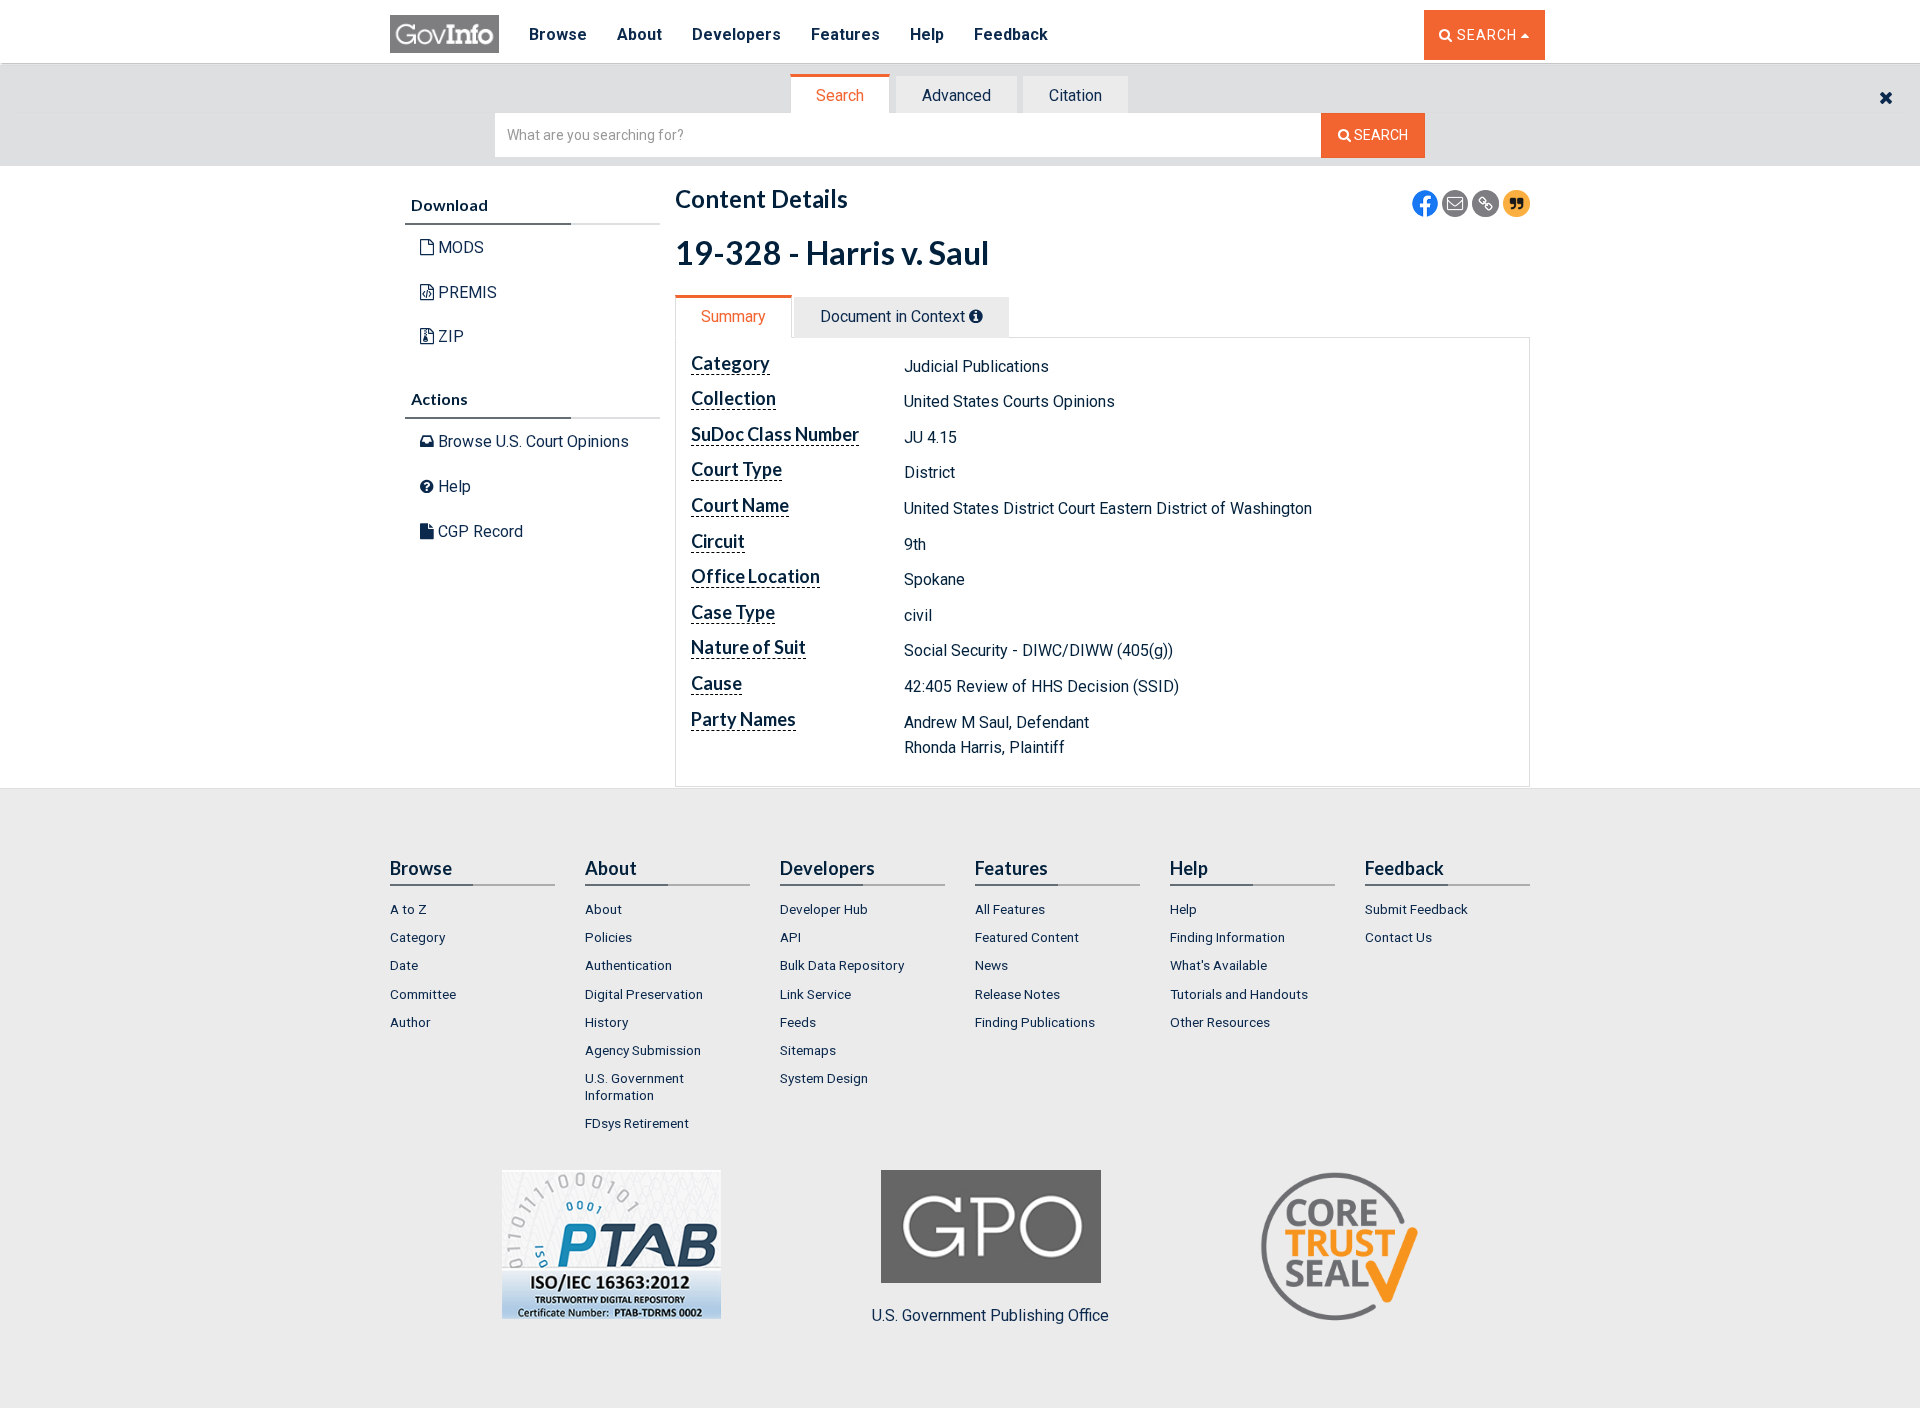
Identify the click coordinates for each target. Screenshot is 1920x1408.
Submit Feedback (1416, 909)
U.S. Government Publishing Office (990, 1315)
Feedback (1011, 34)
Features (845, 34)
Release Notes (1017, 994)
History (606, 1022)
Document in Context (894, 316)
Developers (736, 34)
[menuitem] (472, 909)
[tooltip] (976, 316)
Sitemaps (808, 1050)
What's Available (1218, 965)
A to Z (408, 909)
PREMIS (465, 292)
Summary (733, 316)
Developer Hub (824, 909)
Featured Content (1027, 937)
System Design (824, 1078)
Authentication (628, 965)
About (639, 34)
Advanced (956, 95)
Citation (1075, 95)
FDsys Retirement (637, 1123)
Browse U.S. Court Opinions (531, 441)
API (790, 937)
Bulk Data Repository (842, 965)
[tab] (841, 95)
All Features (1010, 909)
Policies (608, 937)
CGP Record (478, 531)
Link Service (815, 994)
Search (840, 95)
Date (404, 965)
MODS (459, 247)
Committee (423, 994)
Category (417, 937)
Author (410, 1022)
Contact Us (1398, 937)
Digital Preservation (644, 994)
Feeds (798, 1022)
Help (927, 34)
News (991, 965)
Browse (558, 34)
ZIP (449, 336)
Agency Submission (643, 1050)
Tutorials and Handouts (1239, 994)
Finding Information (1227, 937)
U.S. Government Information (634, 1086)
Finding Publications (1035, 1022)
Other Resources (1220, 1022)
